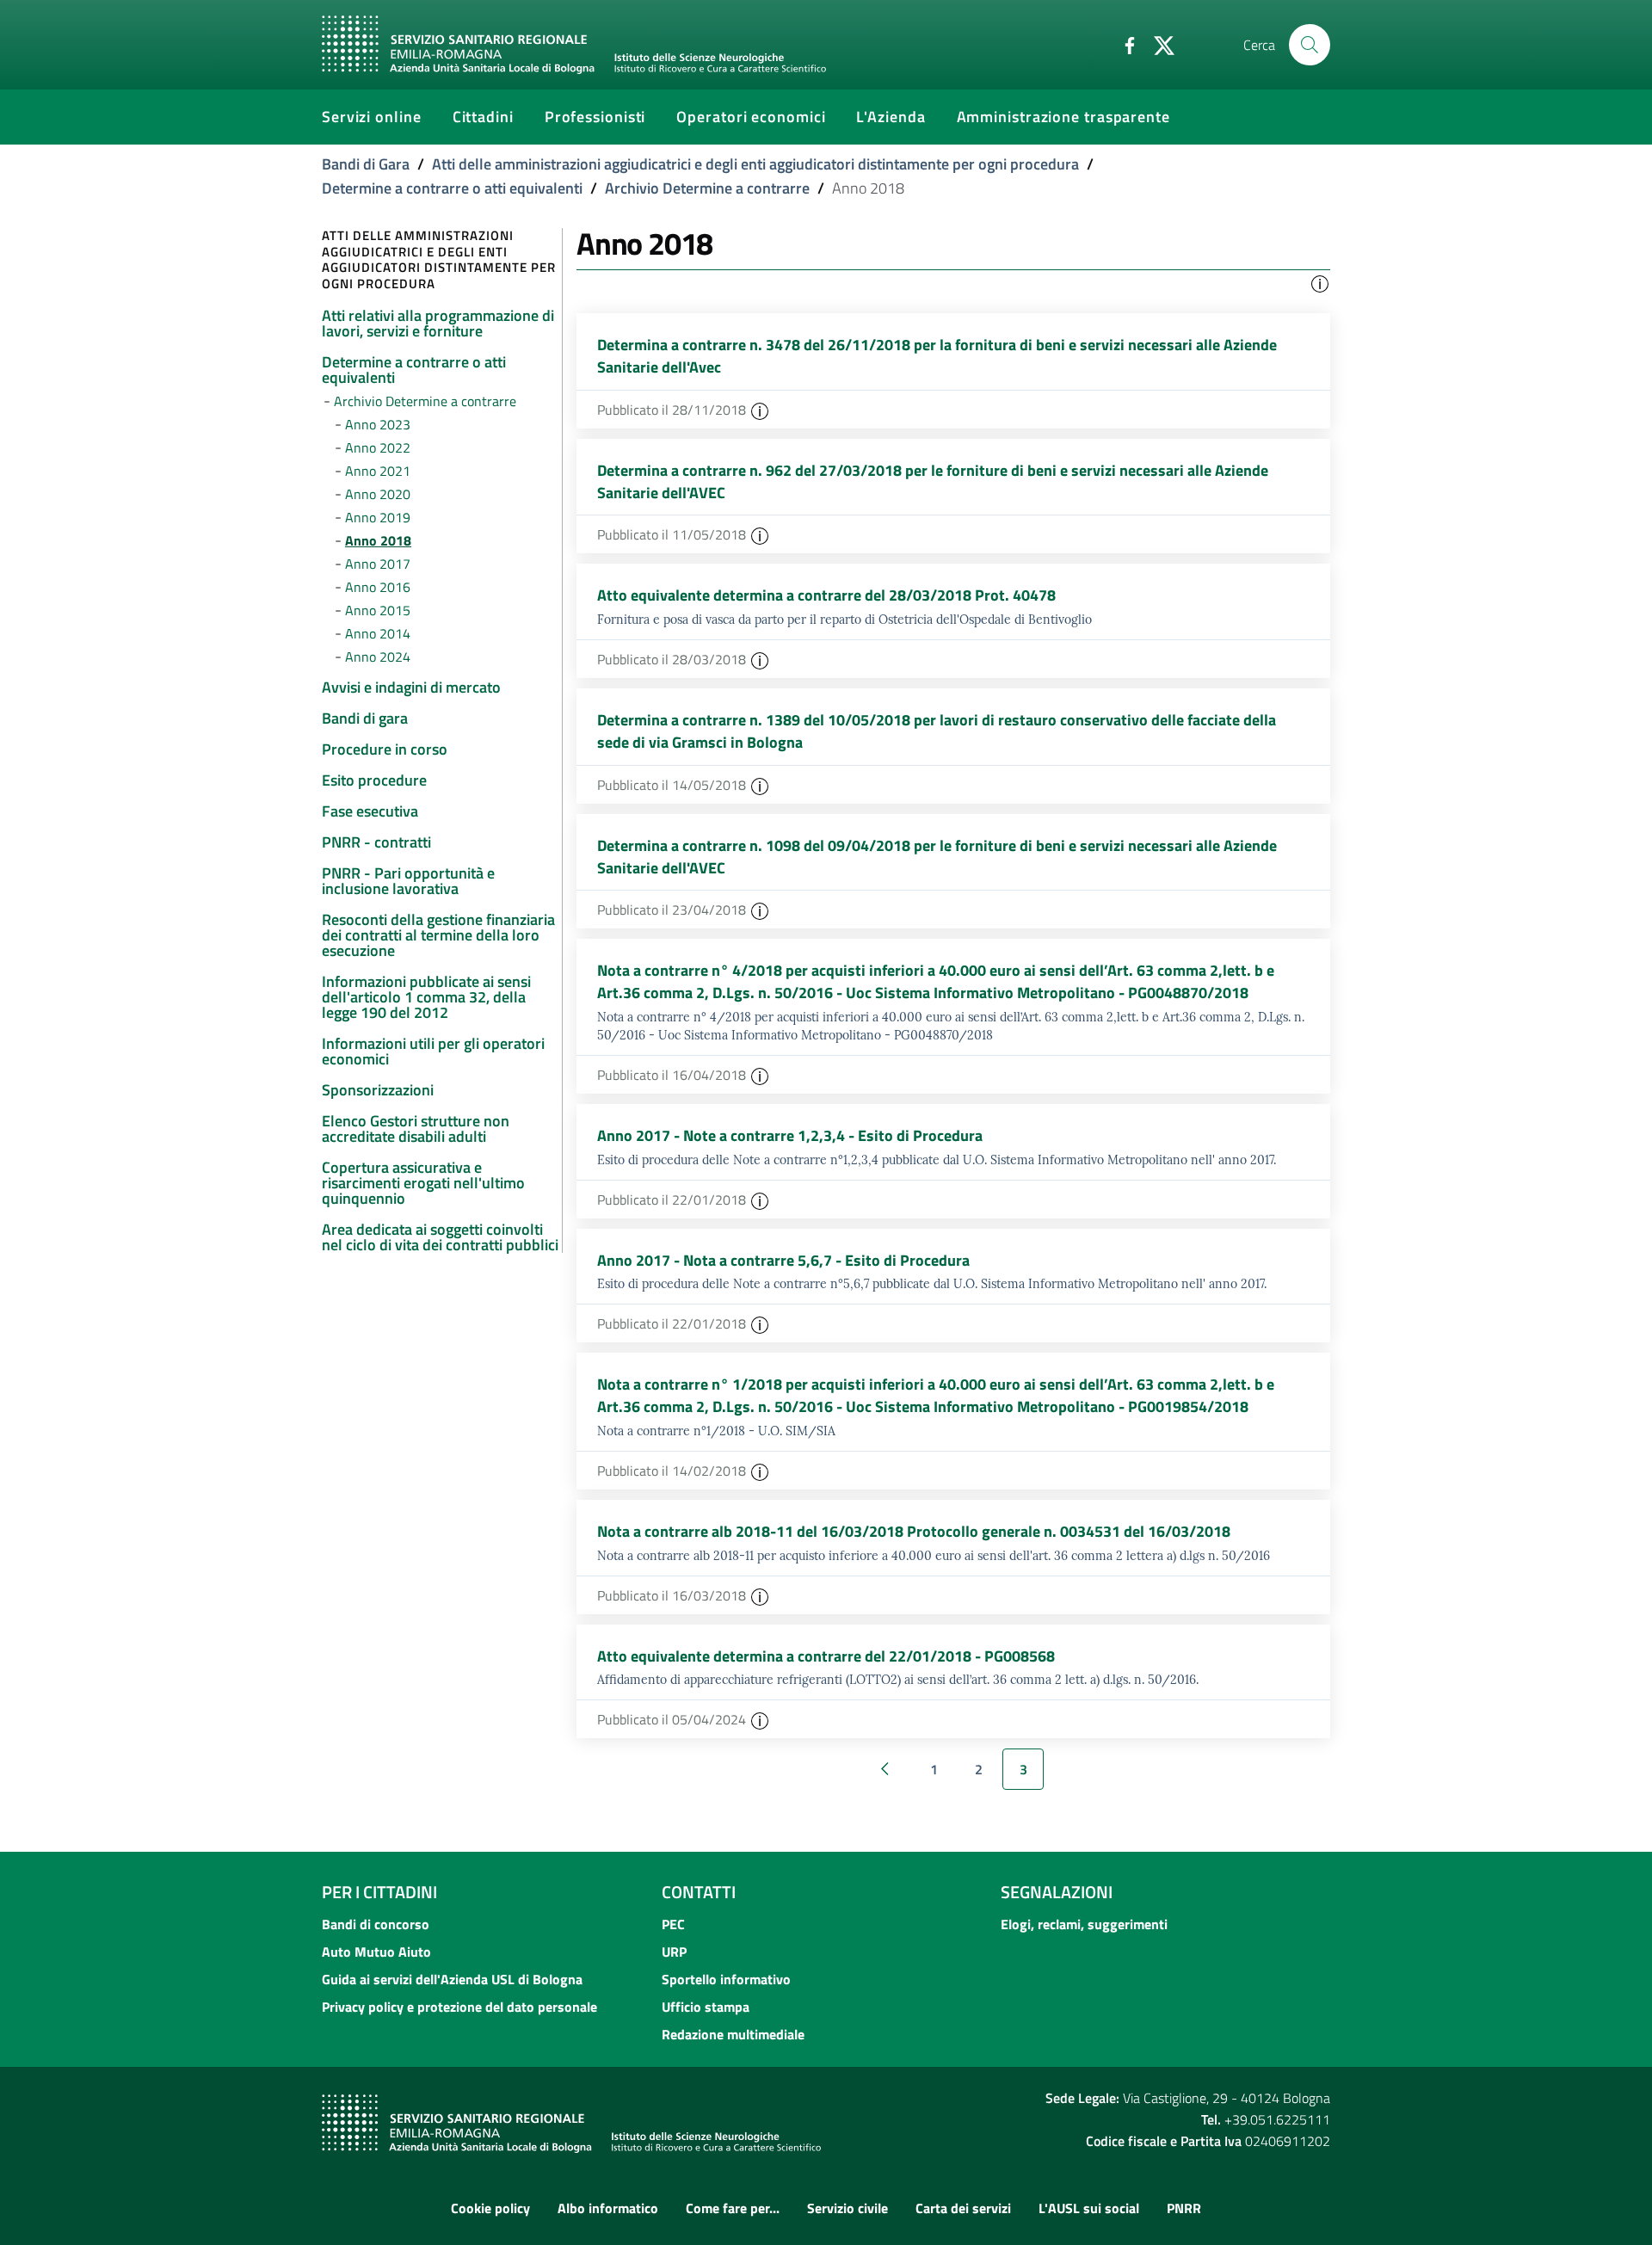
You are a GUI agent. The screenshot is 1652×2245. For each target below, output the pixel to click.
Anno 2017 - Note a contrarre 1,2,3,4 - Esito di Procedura (790, 1135)
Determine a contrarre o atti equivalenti (452, 188)
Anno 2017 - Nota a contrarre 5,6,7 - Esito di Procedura (783, 1260)
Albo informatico (608, 2208)
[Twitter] (1157, 44)
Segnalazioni (1057, 1892)
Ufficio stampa (706, 2007)
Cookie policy (490, 2208)
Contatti (699, 1892)
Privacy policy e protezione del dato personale (459, 2007)
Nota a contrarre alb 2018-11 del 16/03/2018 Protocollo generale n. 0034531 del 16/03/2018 (914, 1531)
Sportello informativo (726, 1979)
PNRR (1184, 2208)
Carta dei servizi (963, 2208)
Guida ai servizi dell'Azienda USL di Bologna (452, 1979)
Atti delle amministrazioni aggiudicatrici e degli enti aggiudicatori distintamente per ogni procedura (755, 164)
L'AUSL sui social (1089, 2208)
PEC (673, 1924)
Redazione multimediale (733, 2034)
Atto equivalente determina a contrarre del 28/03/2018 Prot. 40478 (826, 595)
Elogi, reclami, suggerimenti (1084, 1924)
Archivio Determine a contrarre (707, 188)
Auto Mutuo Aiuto (376, 1952)
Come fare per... (733, 2208)
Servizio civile (848, 2208)
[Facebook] (1123, 44)
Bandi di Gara (366, 164)
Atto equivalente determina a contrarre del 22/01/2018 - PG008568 (826, 1656)
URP (674, 1952)
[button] (1320, 282)
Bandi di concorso (376, 1924)
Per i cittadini (379, 1892)
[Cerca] (1310, 45)
